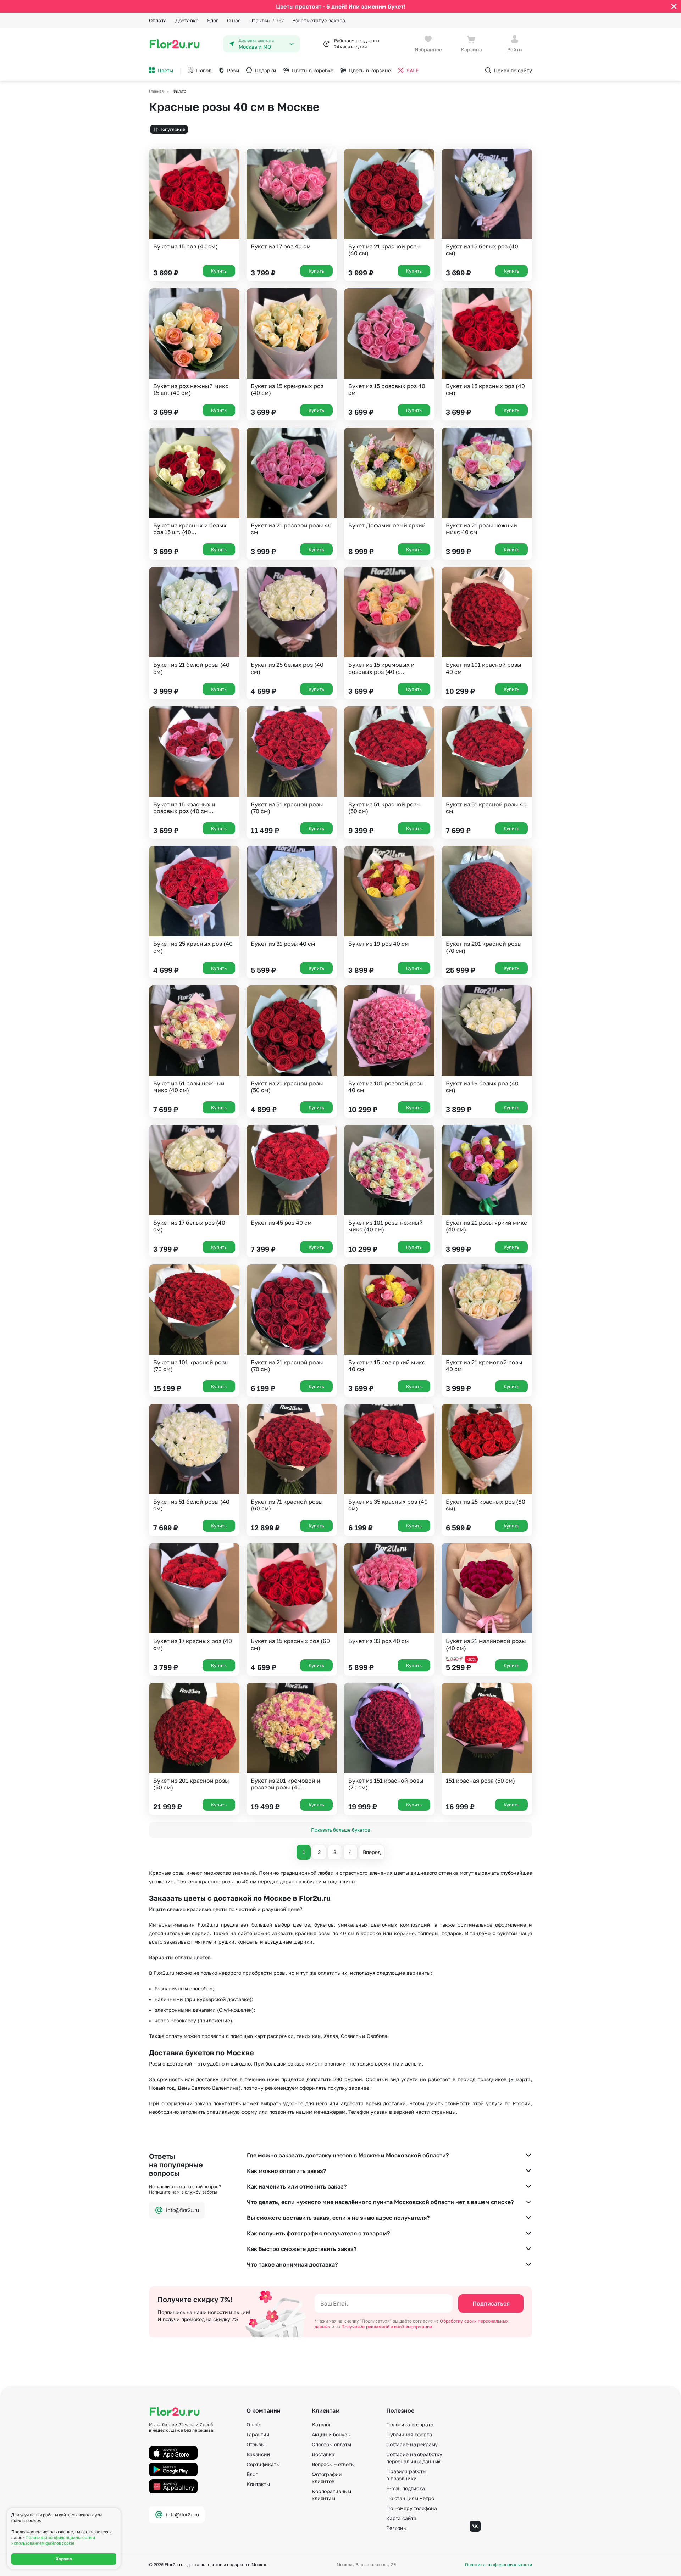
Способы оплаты (331, 2444)
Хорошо (64, 2559)
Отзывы (267, 20)
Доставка (187, 20)
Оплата (158, 20)
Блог (213, 20)
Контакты (258, 2484)
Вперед (372, 1852)
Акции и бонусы (331, 2434)
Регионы (397, 2528)
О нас (234, 20)
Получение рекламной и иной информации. (387, 2327)
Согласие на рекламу (412, 2444)
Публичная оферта (409, 2434)
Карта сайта (401, 2518)
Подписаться (491, 2303)
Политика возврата (410, 2424)
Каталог (321, 2424)
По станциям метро (410, 2498)
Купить (219, 271)
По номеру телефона (411, 2508)
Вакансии (258, 2454)
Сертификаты (263, 2464)
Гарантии (258, 2434)
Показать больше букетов (340, 1830)
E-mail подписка (406, 2488)
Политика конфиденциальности (499, 2565)
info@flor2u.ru (182, 2210)
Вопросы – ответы (333, 2464)
